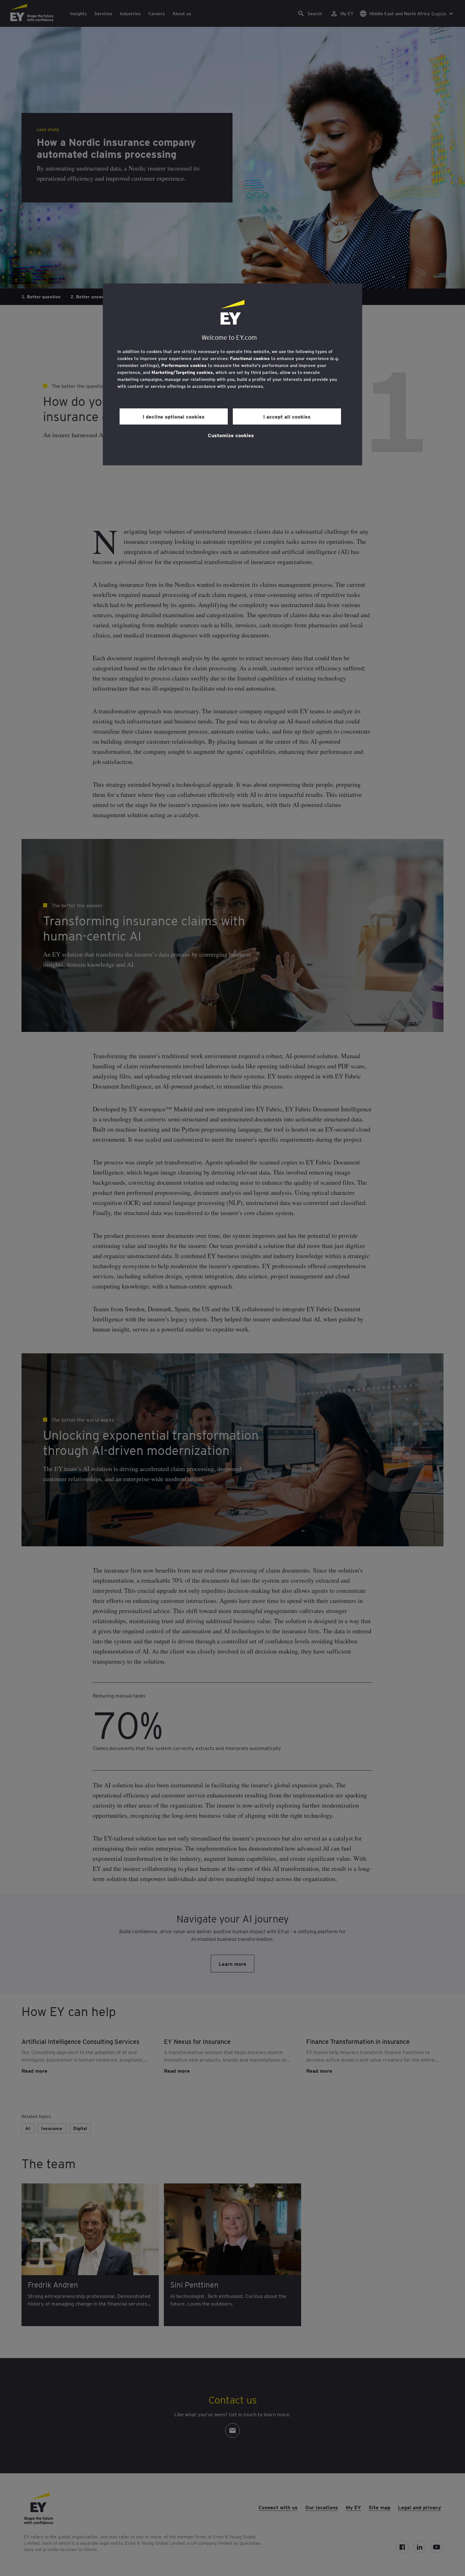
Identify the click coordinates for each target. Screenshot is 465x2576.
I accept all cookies (287, 416)
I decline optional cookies (174, 416)
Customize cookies (231, 435)
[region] (232, 374)
